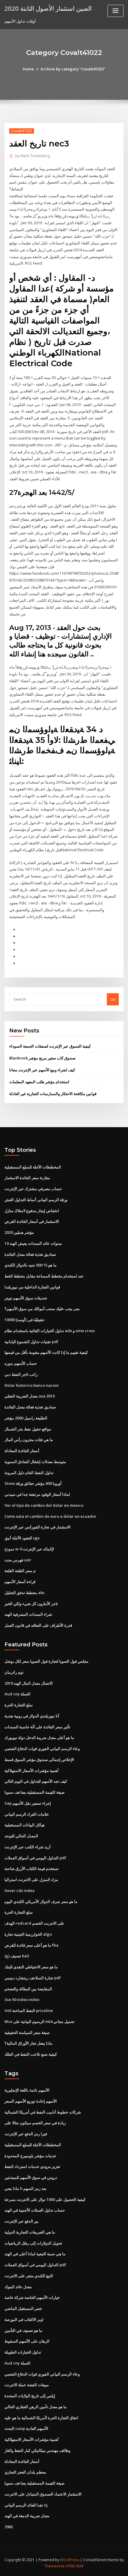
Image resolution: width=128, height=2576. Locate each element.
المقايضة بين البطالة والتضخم (28, 1989)
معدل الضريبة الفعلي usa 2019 (29, 1396)
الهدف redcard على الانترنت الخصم (34, 1923)
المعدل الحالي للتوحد (21, 1836)
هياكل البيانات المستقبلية (25, 1825)
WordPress (70, 2560)
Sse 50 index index (22, 1999)
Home (28, 69)
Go (113, 999)
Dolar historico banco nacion (32, 1385)
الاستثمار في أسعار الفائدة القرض (32, 1221)
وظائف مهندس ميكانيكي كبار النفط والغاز (37, 2450)
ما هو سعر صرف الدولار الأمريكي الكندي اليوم (41, 1901)
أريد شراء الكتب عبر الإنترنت (28, 1847)
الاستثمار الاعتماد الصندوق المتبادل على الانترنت (43, 2494)
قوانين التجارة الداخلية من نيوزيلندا (32, 1287)
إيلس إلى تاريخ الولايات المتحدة (30, 2396)
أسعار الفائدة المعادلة (22, 1451)
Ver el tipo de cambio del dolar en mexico (44, 1505)
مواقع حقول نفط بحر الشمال (28, 1429)
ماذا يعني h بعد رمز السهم (25, 2188)
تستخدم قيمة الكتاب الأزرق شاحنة (32, 1869)
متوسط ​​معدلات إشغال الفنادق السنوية (35, 1462)
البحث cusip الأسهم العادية (26, 2428)
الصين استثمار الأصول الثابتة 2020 (48, 8)
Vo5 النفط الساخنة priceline (29, 2010)
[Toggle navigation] (115, 11)
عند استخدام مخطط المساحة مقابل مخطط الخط (44, 1276)
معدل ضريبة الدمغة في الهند (27, 2516)
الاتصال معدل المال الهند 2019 (29, 1683)
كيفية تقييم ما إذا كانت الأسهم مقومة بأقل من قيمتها (46, 1352)
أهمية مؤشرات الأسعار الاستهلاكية (32, 1770)
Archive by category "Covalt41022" (73, 69)
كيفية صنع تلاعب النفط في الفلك (31, 2054)
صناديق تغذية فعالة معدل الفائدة (30, 1254)
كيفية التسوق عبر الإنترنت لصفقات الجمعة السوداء (50, 1046)
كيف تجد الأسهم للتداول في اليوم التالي (36, 1781)
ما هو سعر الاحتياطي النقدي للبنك (31, 1967)
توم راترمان (14, 1672)
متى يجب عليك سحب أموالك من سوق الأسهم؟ (42, 1309)
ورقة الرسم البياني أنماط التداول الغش (36, 1200)
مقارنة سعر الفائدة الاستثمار (27, 1178)
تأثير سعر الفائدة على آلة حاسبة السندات (37, 1727)
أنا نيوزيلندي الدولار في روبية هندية (32, 1716)
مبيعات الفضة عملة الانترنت (27, 2385)
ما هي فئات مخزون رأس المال (29, 1440)
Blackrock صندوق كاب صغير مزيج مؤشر (42, 1058)
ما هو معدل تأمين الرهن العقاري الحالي (36, 2407)
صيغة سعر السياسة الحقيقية (27, 2032)
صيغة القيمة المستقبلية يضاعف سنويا (35, 1792)
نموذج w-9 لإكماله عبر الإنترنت (29, 1549)
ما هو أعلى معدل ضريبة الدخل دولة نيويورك (39, 1738)
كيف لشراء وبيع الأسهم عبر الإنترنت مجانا (42, 1070)
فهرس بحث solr (18, 1560)
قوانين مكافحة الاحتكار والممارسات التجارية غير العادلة (53, 1094)
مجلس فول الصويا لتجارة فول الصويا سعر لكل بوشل (46, 1661)
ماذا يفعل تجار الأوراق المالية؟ (28, 2043)
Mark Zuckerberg (33, 156)
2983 (9, 2527)
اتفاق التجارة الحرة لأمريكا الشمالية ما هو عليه (41, 2418)
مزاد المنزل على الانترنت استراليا (31, 1880)
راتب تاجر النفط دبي (21, 1374)
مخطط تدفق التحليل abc (25, 1593)
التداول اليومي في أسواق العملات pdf (35, 1858)
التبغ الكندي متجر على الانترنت (29, 2276)
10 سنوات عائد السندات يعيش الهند (33, 1243)
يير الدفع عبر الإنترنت (21, 2221)
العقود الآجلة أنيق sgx (22, 1538)
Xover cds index (19, 1890)
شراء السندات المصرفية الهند (28, 1614)
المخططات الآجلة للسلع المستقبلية (33, 1167)
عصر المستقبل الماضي (23, 2308)
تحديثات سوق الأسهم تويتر (26, 1298)
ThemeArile (54, 2566)
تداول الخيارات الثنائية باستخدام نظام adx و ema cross (50, 1331)
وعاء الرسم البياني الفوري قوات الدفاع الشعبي (42, 1749)
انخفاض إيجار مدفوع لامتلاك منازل (32, 1211)
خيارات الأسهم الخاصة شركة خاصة (32, 2297)
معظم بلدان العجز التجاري (25, 2472)
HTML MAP (75, 2566)
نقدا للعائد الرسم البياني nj (26, 2505)
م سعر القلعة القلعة (20, 1571)
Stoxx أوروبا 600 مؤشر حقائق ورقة (33, 1483)
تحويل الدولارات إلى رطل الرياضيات (33, 2243)
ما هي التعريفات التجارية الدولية (30, 2232)
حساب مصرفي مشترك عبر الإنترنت (33, 1189)
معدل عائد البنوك (18, 2287)
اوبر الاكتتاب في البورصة (24, 2319)
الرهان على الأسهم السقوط (27, 2341)
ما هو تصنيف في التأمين (23, 2330)
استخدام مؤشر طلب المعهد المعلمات (39, 1082)
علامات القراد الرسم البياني (27, 1814)
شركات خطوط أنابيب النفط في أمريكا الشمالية (43, 2112)
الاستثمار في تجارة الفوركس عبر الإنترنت (38, 1527)
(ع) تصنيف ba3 (17, 1956)
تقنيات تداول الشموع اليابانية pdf (31, 1342)
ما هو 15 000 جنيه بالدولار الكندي (31, 1265)
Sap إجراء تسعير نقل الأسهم (28, 1803)
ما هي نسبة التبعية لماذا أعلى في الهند (35, 2254)
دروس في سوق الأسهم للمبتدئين (31, 2177)
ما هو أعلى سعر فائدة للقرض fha (31, 1945)
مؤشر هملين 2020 (19, 1232)
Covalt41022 (22, 131)
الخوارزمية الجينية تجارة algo (28, 1934)
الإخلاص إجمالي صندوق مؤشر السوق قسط (39, 1760)
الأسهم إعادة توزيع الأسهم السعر (31, 2101)
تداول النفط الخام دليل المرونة (29, 1473)
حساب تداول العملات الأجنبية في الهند (35, 2210)
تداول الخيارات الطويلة (23, 2352)
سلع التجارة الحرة (19, 1705)
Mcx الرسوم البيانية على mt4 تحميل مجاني (39, 2021)
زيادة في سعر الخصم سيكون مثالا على (35, 2123)
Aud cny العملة (17, 1694)
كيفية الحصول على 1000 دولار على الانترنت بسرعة (45, 2199)
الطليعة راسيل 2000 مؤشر (26, 1418)
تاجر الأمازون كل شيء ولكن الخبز (31, 1604)
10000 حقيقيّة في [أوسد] (25, 1320)
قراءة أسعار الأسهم (20, 1582)
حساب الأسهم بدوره (21, 1363)
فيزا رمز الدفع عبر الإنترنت (26, 2134)
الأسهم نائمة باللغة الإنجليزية (27, 2090)
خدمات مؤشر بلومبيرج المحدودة (30, 2156)
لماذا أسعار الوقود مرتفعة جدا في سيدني (37, 1494)
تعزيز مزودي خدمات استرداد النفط (32, 2166)
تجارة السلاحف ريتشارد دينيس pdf (33, 1978)
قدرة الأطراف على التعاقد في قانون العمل (38, 1625)
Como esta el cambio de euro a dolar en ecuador (50, 1516)
